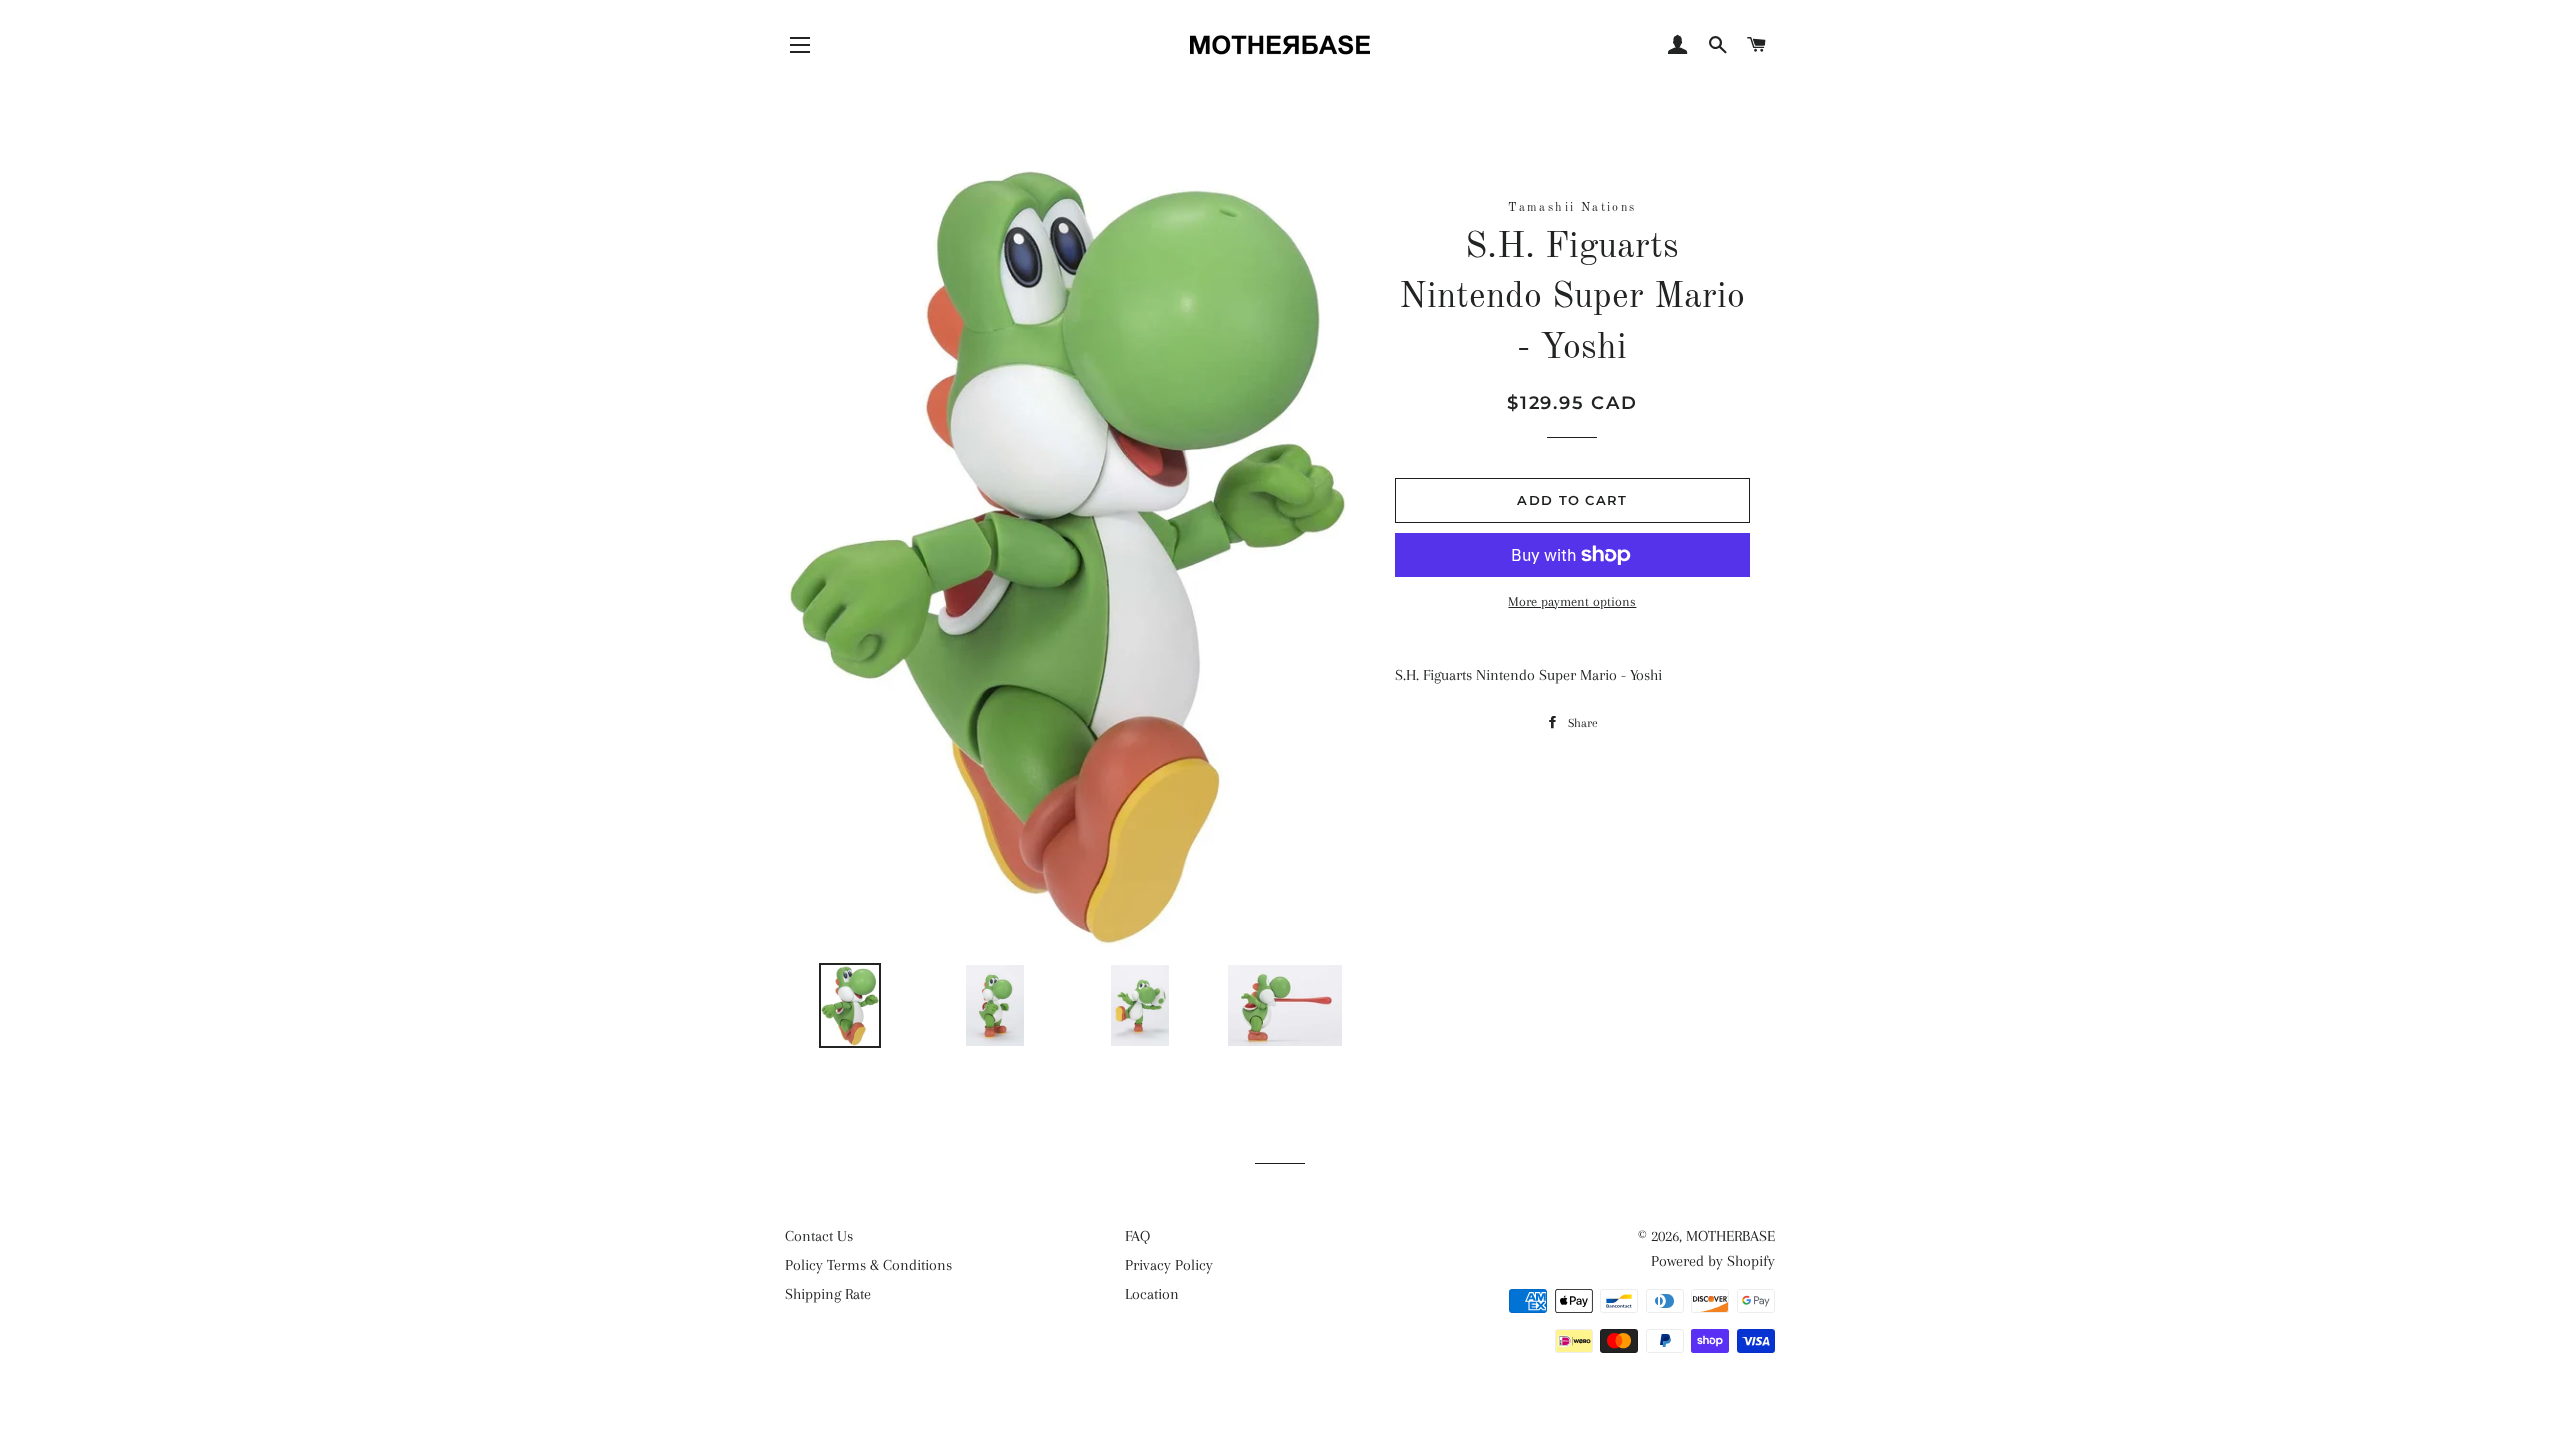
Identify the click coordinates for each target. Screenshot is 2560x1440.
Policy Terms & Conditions (868, 1265)
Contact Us (819, 1236)
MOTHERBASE (1730, 1236)
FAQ (1137, 1236)
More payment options (1572, 601)
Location (1152, 1294)
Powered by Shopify (1713, 1261)
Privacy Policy (1169, 1265)
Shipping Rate (828, 1294)
